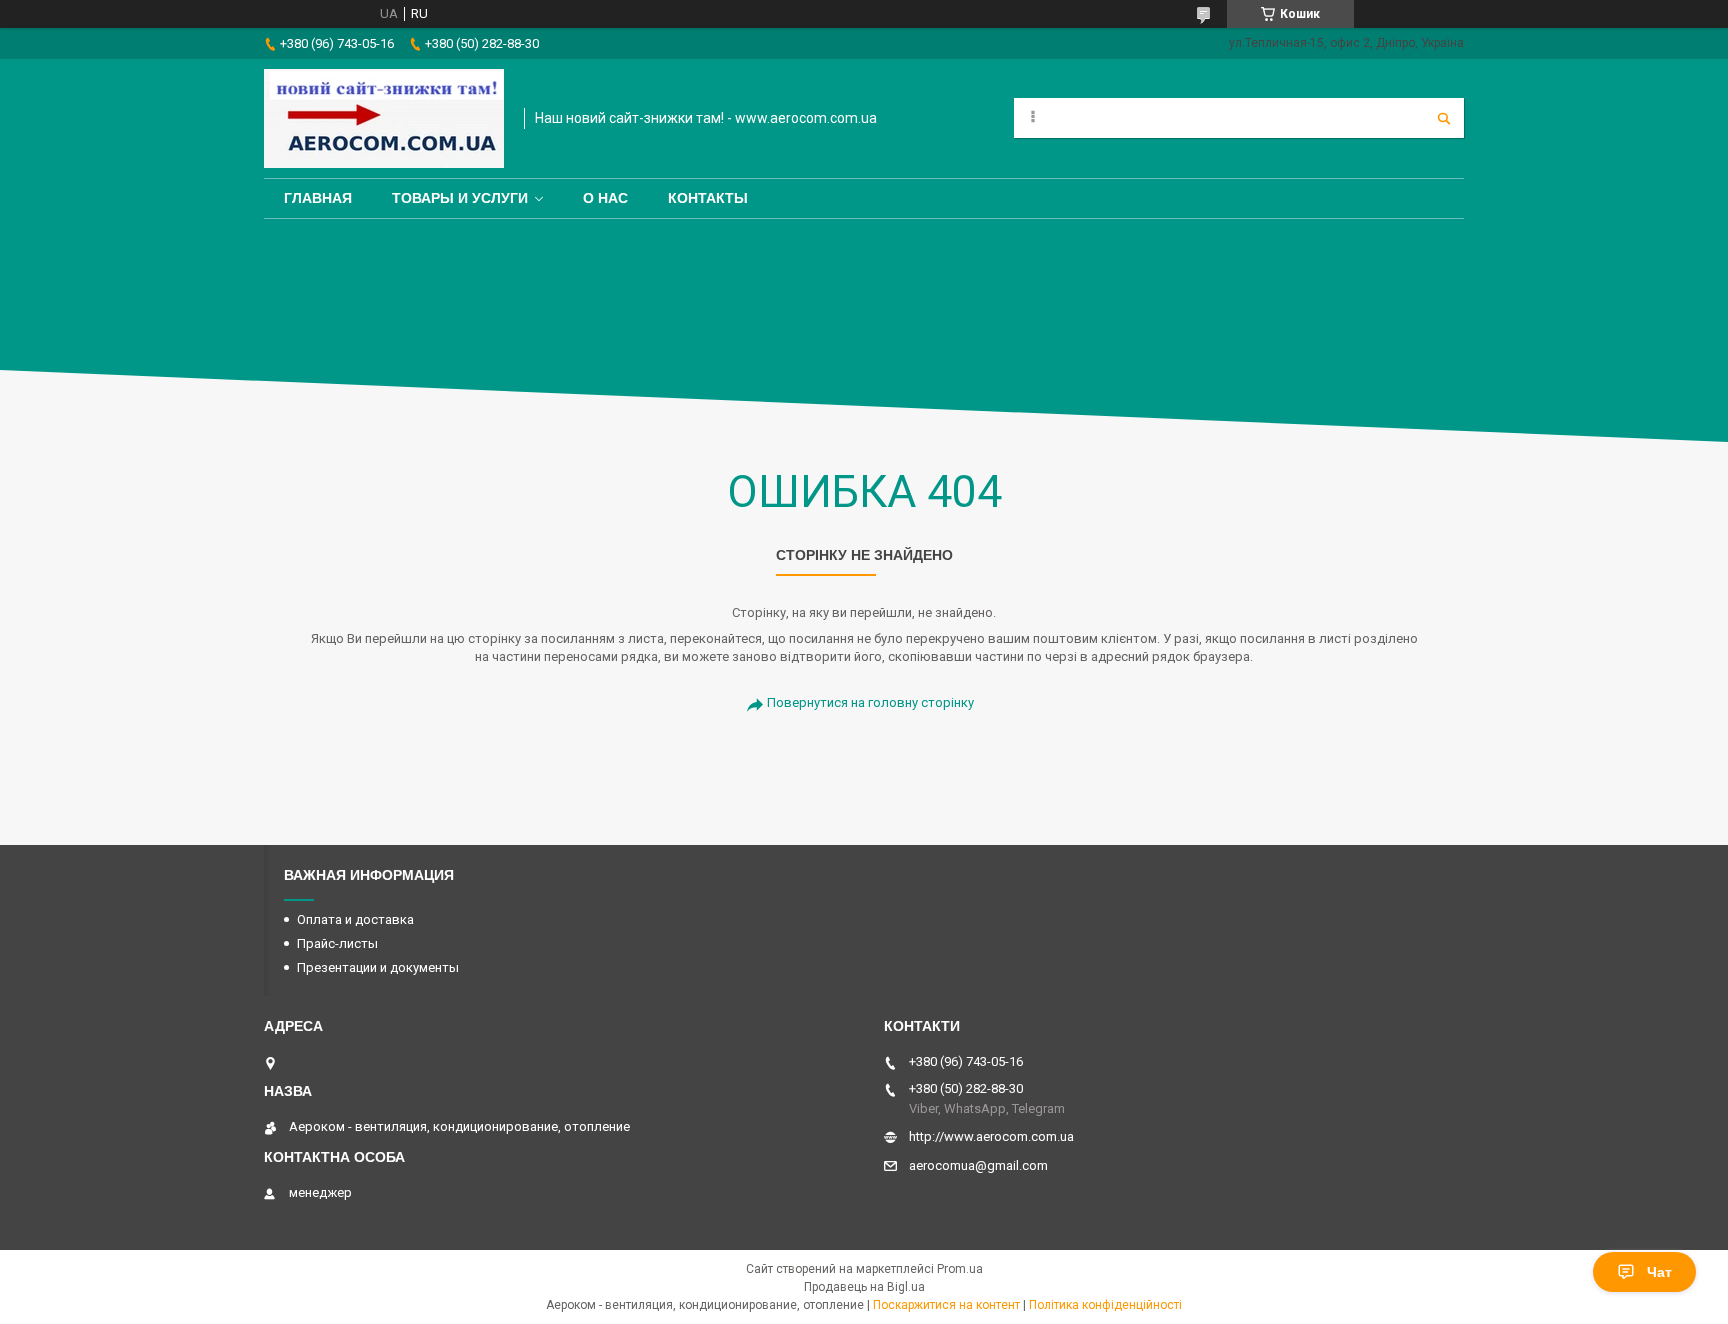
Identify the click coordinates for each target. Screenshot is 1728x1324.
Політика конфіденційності (1105, 1305)
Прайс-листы (337, 943)
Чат (1659, 1272)
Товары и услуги (460, 198)
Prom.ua (960, 1269)
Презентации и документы (378, 967)
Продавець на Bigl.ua (864, 1287)
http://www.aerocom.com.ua (991, 1136)
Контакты (708, 198)
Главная (318, 198)
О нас (605, 198)
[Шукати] (1444, 118)
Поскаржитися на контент (946, 1305)
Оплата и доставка (355, 919)
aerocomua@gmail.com (978, 1165)
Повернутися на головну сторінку (870, 702)
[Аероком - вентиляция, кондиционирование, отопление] (384, 118)
